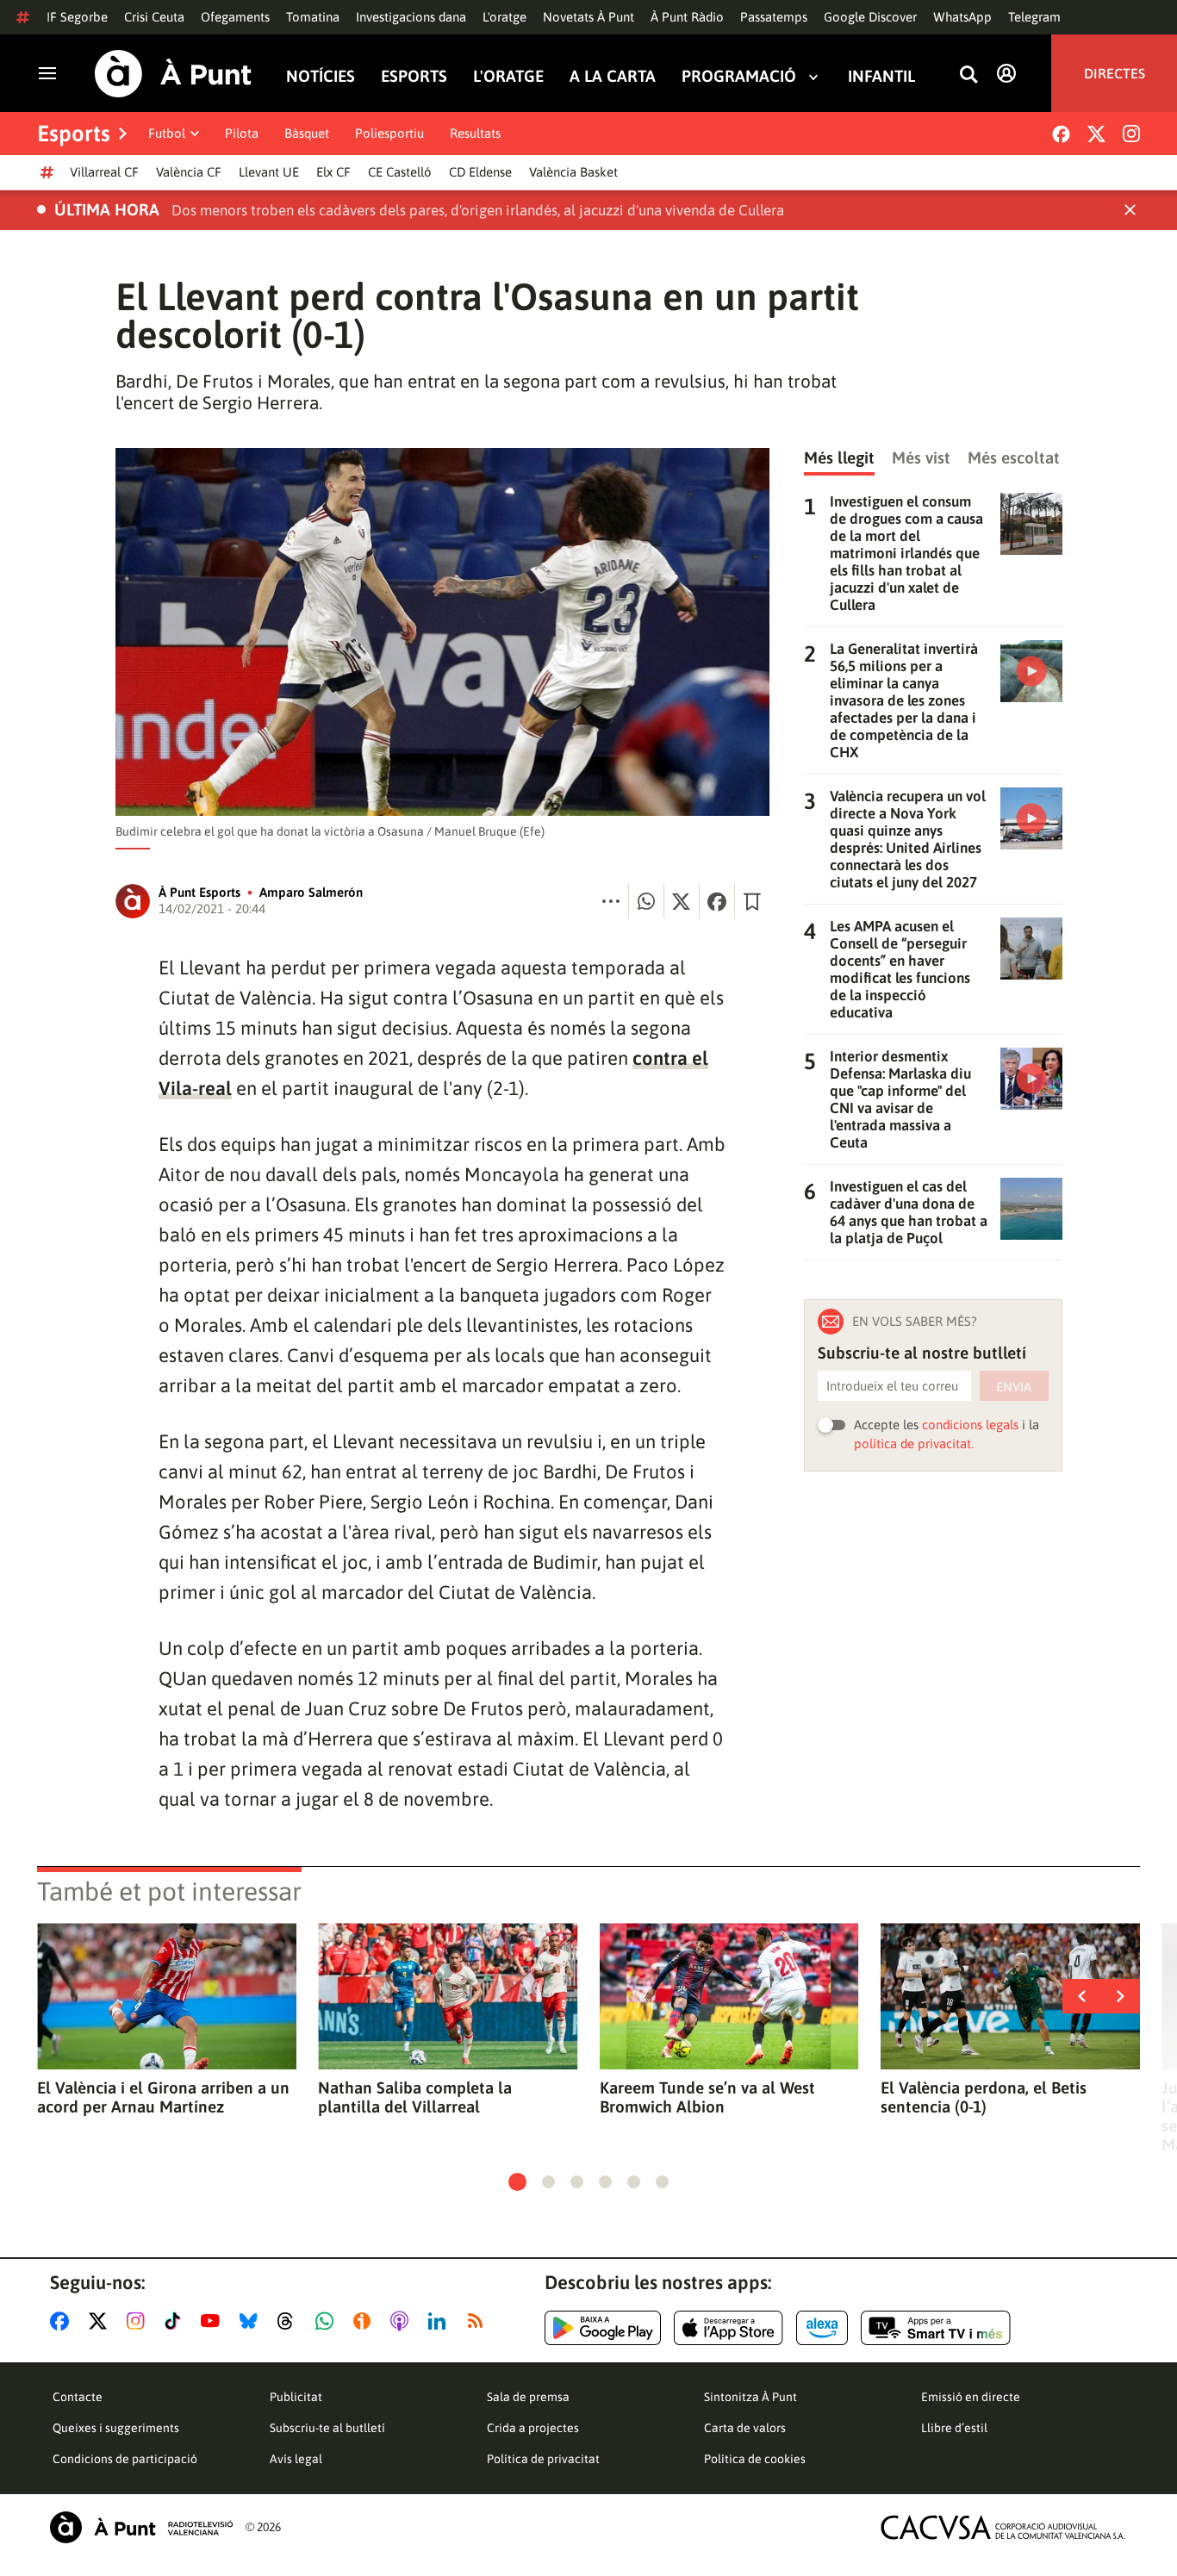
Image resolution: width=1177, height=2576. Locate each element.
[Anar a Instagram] (139, 2321)
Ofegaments (235, 17)
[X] (1096, 134)
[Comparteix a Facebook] (717, 901)
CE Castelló (400, 172)
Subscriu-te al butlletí (327, 2428)
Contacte (78, 2397)
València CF (189, 172)
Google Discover (870, 17)
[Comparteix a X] (682, 901)
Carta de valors (745, 2428)
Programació (739, 76)
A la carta (613, 76)
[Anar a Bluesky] (252, 2321)
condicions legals (970, 1425)
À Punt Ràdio (687, 17)
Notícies (321, 76)
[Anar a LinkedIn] (440, 2321)
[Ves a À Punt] (173, 74)
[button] (517, 2182)
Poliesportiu (389, 133)
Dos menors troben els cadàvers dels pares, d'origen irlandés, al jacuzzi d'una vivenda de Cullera (478, 210)
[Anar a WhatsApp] (328, 2321)
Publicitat (296, 2397)
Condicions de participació (125, 2459)
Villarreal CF (104, 172)
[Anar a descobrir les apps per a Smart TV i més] (936, 2328)
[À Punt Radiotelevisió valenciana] (141, 2527)
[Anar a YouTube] (214, 2321)
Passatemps (774, 17)
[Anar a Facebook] (63, 2321)
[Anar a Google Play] (603, 2328)
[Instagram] (1131, 134)
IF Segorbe (77, 17)
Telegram (1034, 17)
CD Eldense (480, 172)
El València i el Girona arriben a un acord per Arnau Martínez (163, 2097)
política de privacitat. (914, 1444)
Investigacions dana (411, 17)
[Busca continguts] (968, 75)
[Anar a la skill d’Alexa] (822, 2328)
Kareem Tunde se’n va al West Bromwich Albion (707, 2097)
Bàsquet (307, 133)
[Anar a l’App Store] (729, 2328)
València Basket (573, 172)
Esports (414, 76)
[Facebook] (1061, 134)
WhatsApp (962, 17)
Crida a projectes (533, 2428)
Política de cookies (755, 2459)
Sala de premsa (528, 2397)
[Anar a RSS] (479, 2321)
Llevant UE (269, 172)
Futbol (167, 133)
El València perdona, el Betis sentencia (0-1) (984, 2097)
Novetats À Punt (588, 17)
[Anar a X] (101, 2321)
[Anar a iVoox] (365, 2321)
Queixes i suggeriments (116, 2428)
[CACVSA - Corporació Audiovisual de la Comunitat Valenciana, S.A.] (1003, 2527)
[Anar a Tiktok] (176, 2321)
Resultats (475, 133)
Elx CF (333, 172)
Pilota (242, 133)
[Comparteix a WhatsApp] (646, 901)
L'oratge (504, 17)
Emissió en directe (971, 2397)
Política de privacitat (543, 2459)
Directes (1115, 73)
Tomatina (313, 17)
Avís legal (296, 2459)
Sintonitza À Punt (750, 2397)
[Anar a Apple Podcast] (403, 2321)
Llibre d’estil (954, 2428)
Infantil (881, 76)
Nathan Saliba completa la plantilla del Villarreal (415, 2097)
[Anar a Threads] (290, 2321)
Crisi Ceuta (154, 17)
